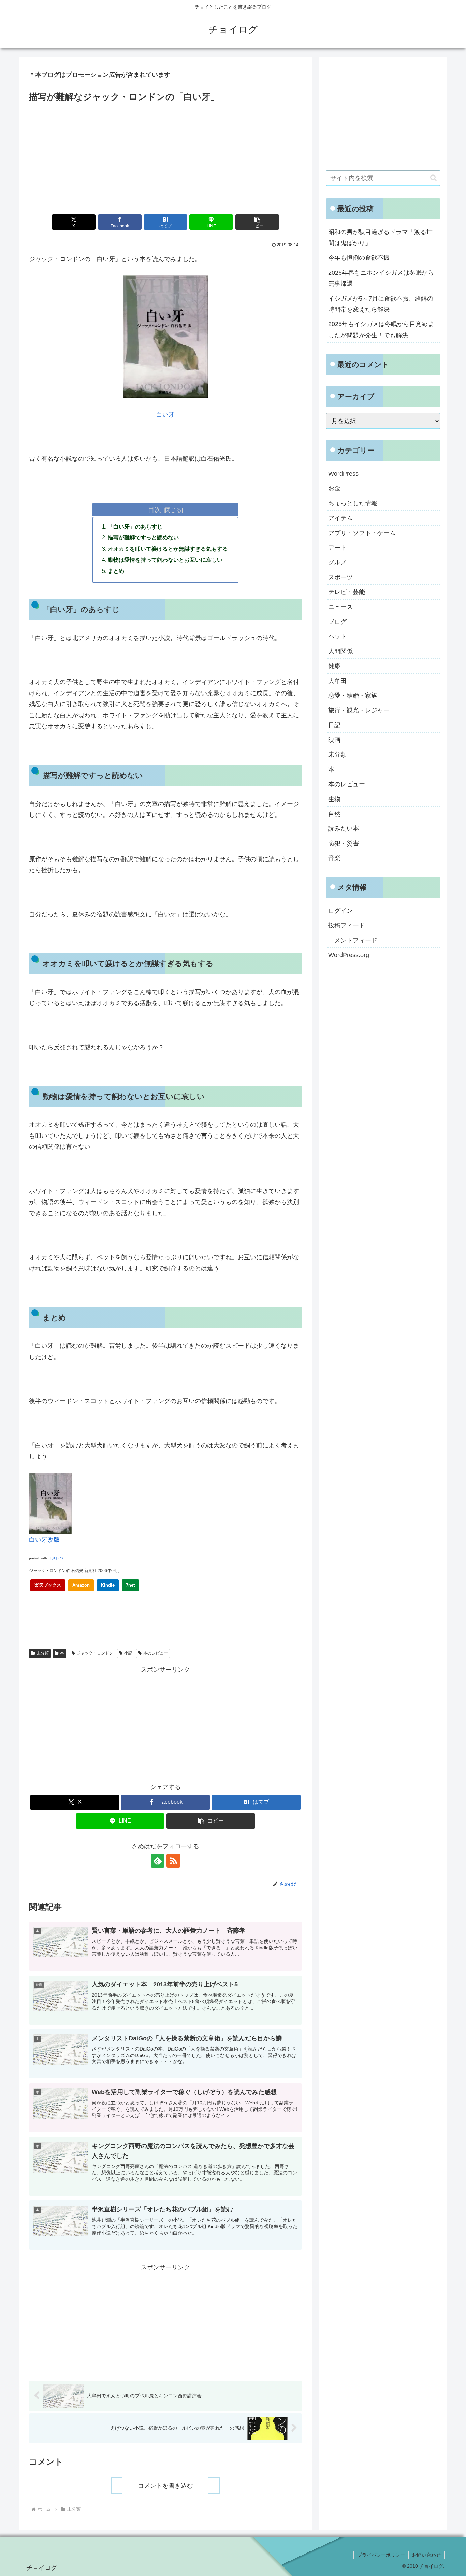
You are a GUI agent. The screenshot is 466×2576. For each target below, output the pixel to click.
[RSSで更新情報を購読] (173, 1861)
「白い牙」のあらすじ (135, 527)
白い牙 (165, 415)
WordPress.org (349, 955)
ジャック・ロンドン (95, 1653)
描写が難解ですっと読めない (143, 537)
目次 (155, 509)
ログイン (340, 911)
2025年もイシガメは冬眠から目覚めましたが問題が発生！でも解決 (381, 330)
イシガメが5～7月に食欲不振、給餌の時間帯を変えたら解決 (381, 304)
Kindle (108, 1585)
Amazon (81, 1585)
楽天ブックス (48, 1585)
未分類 (43, 1653)
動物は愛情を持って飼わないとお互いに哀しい (165, 560)
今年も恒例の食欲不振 (359, 258)
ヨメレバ (56, 1558)
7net (130, 1585)
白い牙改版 (44, 1540)
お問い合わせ (426, 2555)
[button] (257, 222)
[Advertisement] (165, 156)
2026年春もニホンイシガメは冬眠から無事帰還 (381, 278)
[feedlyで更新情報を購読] (158, 1861)
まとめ (116, 571)
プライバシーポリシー (381, 2555)
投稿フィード (347, 925)
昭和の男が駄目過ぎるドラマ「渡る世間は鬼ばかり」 (380, 238)
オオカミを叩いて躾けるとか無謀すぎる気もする (168, 549)
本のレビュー (156, 1653)
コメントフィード (353, 940)
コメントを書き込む (165, 2486)
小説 (128, 1653)
